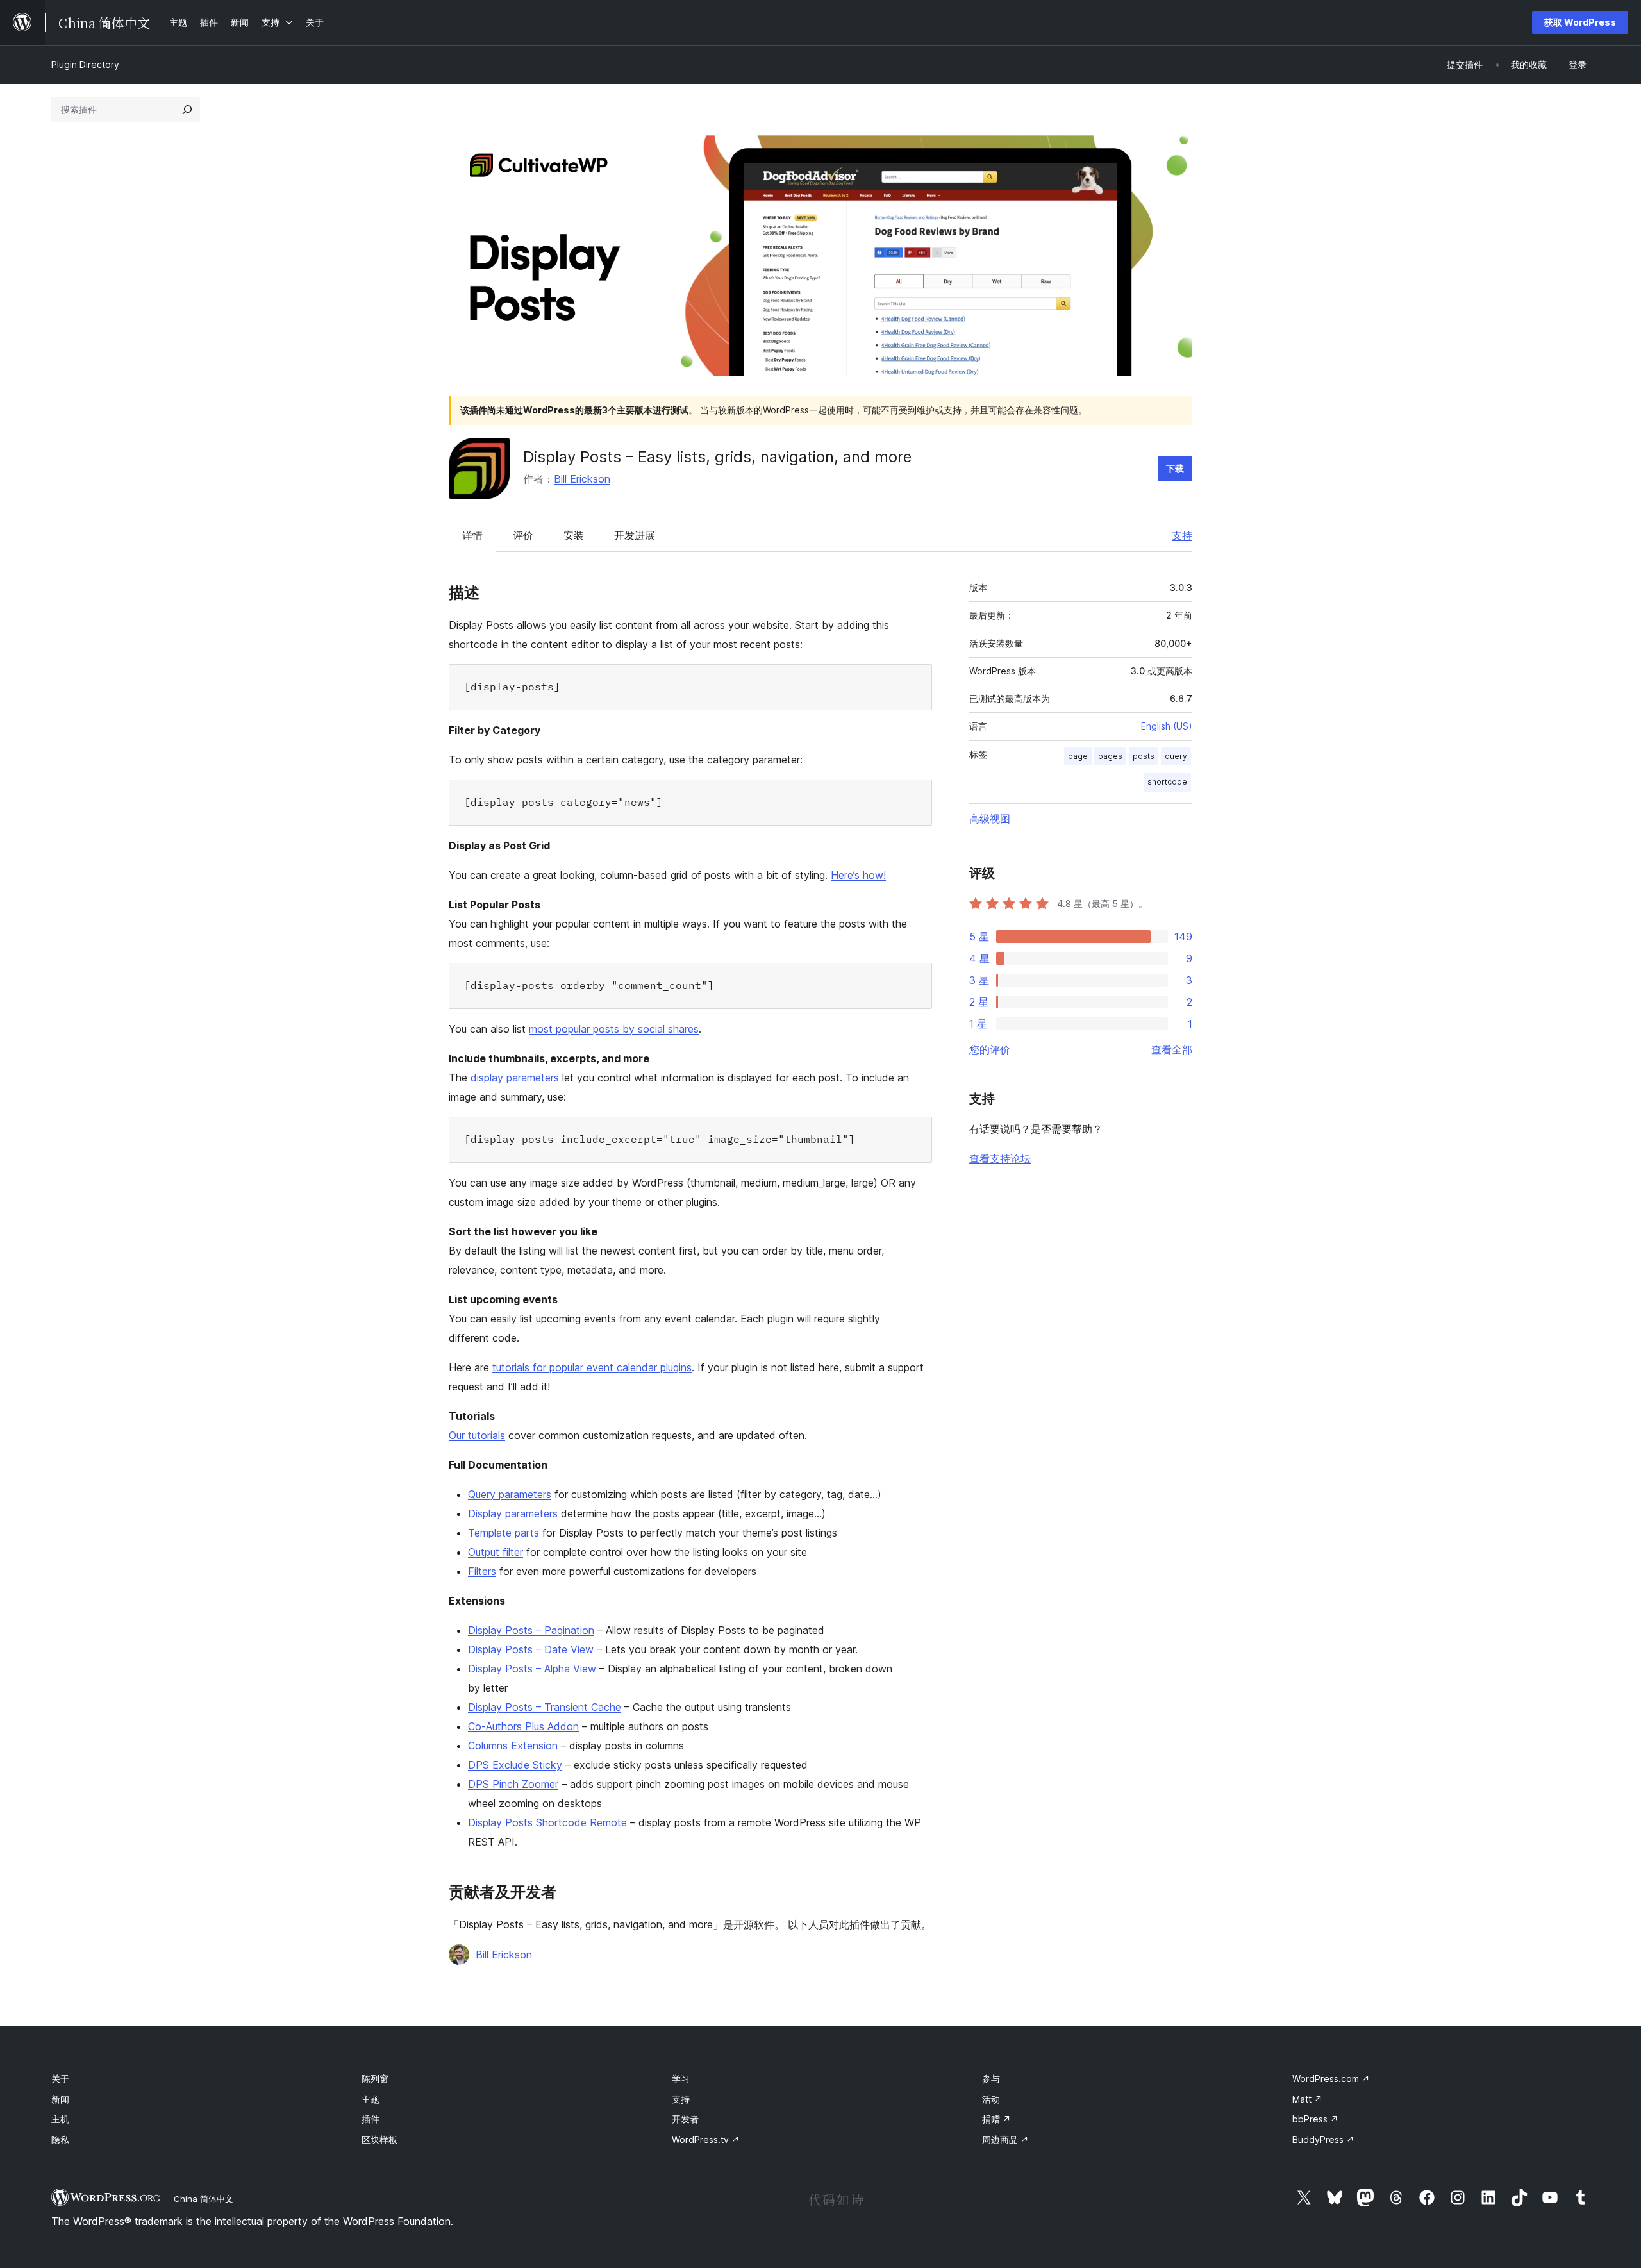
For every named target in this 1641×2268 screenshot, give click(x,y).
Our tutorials (477, 1435)
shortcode (1167, 782)
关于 (60, 2079)
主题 (371, 2099)
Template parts (504, 1533)
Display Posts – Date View (531, 1649)
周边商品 (1005, 2139)
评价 (523, 535)
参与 (991, 2079)
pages (1110, 756)
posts (1144, 756)
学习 (681, 2079)
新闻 (60, 2099)
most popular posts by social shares (614, 1029)
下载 (1175, 468)
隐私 (60, 2139)
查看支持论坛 (1000, 1158)
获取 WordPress (1580, 22)
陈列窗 (375, 2079)
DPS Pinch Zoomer (513, 1784)
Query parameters (510, 1494)
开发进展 (635, 535)
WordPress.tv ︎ (706, 2139)
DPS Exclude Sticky (515, 1765)
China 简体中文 (204, 2199)
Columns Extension (513, 1746)
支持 (1182, 535)
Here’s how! (858, 875)
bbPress (1315, 2119)
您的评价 (990, 1049)
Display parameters (513, 1513)
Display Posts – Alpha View (532, 1669)
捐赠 (996, 2119)
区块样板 (379, 2139)
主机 (60, 2119)
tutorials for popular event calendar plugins (592, 1367)
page (1078, 756)
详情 (472, 535)
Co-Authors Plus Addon (523, 1726)
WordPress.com (1331, 2079)
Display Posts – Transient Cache (545, 1707)
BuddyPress (1323, 2139)
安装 (574, 535)
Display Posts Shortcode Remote (547, 1822)
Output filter (496, 1552)
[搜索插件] (187, 110)
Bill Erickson (582, 479)
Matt (1307, 2099)
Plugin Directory (85, 64)
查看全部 (1172, 1049)
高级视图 (990, 819)
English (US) (1167, 726)
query (1176, 756)
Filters (482, 1571)
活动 (991, 2099)
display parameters (515, 1078)
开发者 (685, 2119)
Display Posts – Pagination (531, 1630)
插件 (371, 2119)
